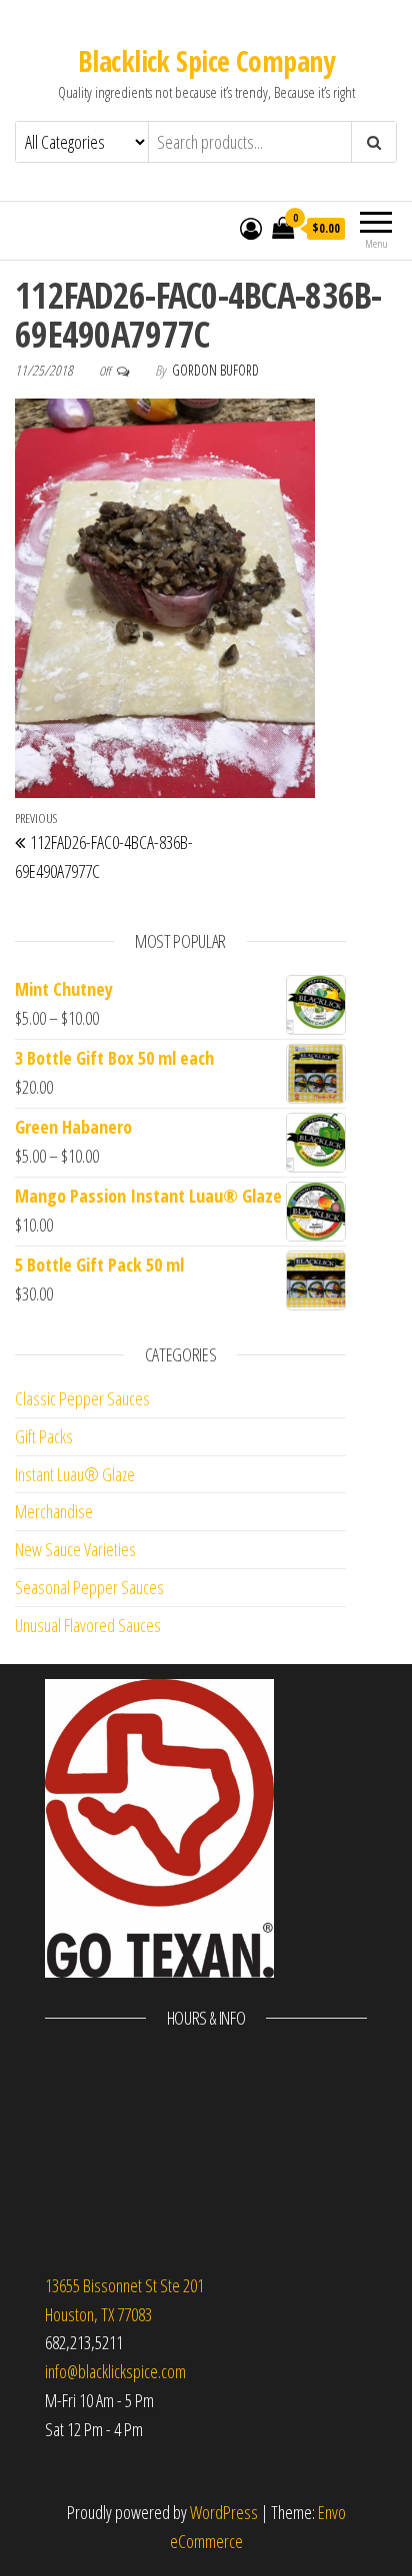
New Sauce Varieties (75, 1549)
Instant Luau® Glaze (75, 1474)
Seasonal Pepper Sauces (89, 1587)
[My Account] (251, 228)
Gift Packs (44, 1436)
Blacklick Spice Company (206, 61)
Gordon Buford (215, 370)
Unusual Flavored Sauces (88, 1625)
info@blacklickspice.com (115, 2371)
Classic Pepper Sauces (82, 1398)
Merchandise (54, 1511)
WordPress (224, 2512)
